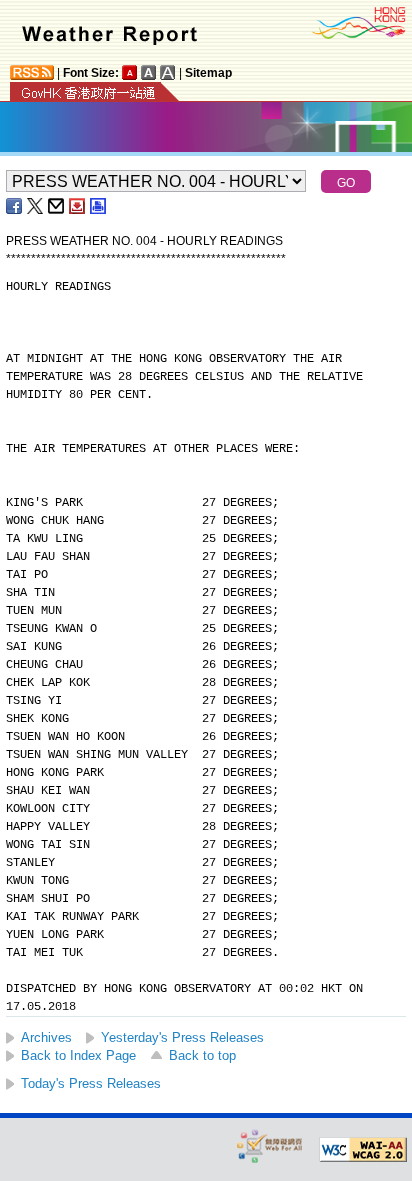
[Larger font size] (149, 72)
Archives (46, 1037)
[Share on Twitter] (36, 206)
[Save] (78, 206)
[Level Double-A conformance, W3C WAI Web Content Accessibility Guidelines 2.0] (363, 1150)
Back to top (202, 1055)
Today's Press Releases (91, 1083)
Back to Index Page (78, 1055)
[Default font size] (130, 72)
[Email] (57, 206)
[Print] (99, 206)
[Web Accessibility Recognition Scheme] (270, 1145)
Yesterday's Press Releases (182, 1037)
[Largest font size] (168, 72)
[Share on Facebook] (15, 206)
